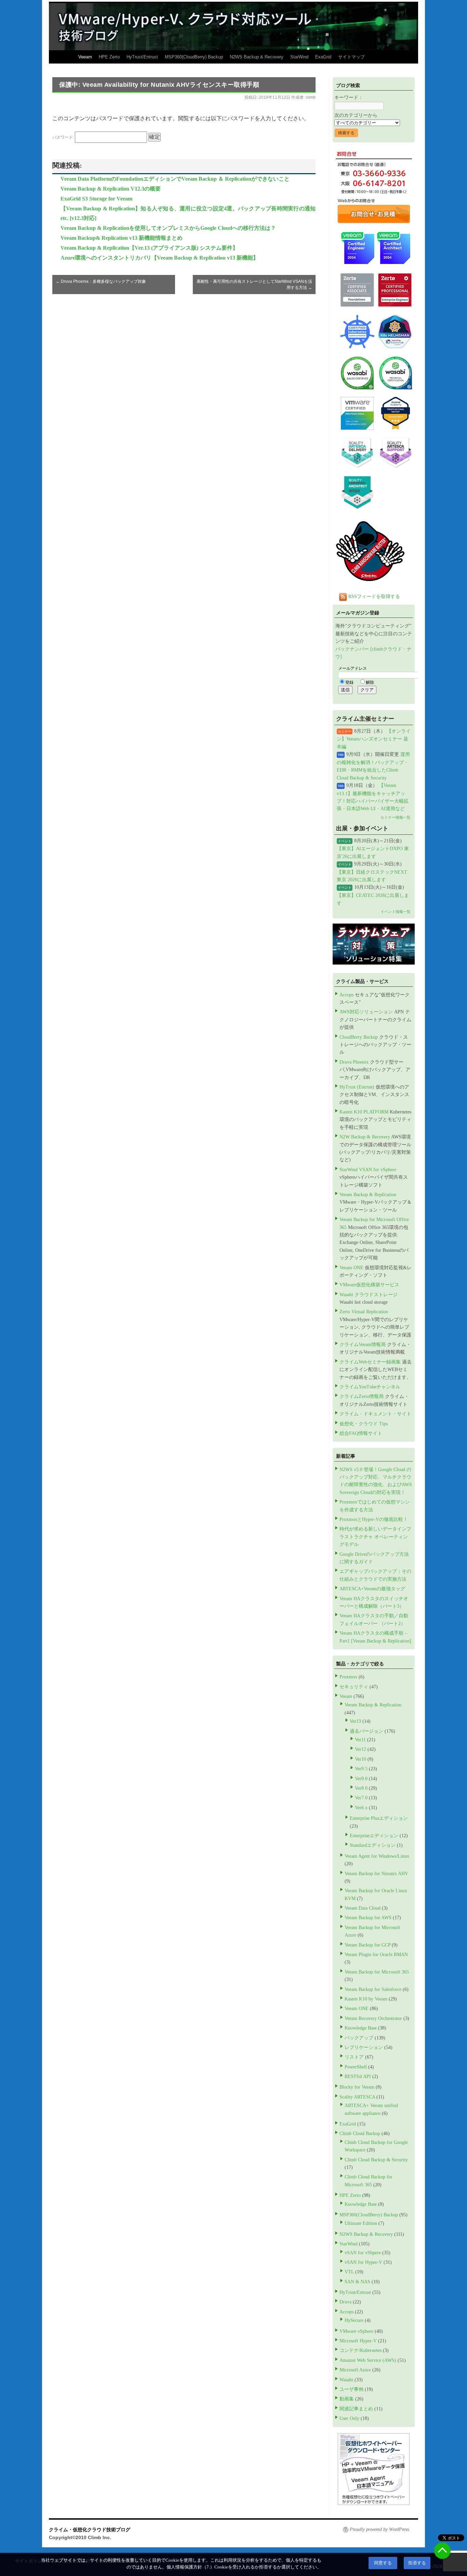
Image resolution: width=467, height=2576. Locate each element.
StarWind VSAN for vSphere (368, 1170)
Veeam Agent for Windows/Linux (377, 1856)
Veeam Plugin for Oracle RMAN (376, 1955)
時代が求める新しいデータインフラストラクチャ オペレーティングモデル (375, 1537)
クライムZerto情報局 (362, 1396)
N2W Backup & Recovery (365, 1137)
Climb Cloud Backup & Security (376, 2160)
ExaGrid (323, 57)
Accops (346, 995)
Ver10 (361, 1759)
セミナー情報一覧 (396, 817)
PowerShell (356, 2067)
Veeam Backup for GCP (368, 1945)
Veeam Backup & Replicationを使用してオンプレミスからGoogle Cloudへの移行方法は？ (168, 228)
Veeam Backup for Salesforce (373, 1989)
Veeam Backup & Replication (368, 1195)
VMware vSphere (356, 2331)
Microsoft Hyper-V (358, 2341)
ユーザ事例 (351, 2389)
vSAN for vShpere (363, 2253)
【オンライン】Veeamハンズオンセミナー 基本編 (374, 739)
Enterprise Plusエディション (379, 1818)
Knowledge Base (361, 2028)
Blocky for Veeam (357, 2087)
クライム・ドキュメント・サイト (375, 1414)
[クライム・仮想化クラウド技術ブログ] (233, 26)
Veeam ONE (351, 1268)
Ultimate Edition (361, 2223)
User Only (349, 2418)
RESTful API (358, 2076)
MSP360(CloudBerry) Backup (194, 57)
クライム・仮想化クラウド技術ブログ (90, 2530)
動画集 (347, 2399)
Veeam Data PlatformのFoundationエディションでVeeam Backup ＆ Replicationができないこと (175, 179)
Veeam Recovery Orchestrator (373, 2018)
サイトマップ (351, 57)
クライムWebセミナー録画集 (370, 1362)
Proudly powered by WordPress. (380, 2529)
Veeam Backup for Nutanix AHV (376, 1874)
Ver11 (360, 1740)
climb (311, 97)
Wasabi (346, 2380)
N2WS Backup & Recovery (257, 57)
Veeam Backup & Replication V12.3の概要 (111, 189)
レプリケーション (364, 2047)
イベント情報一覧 (396, 912)
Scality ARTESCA (357, 2097)
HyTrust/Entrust (142, 57)
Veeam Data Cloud (363, 1908)
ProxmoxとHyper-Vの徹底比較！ (374, 1519)
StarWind (299, 57)
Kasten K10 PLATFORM (364, 1112)
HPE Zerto (109, 57)
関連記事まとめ (356, 2409)
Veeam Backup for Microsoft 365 (377, 1972)
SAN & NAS (357, 2282)
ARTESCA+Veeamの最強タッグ (372, 1589)
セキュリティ (354, 1687)
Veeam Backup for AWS (368, 1918)
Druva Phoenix (354, 1062)
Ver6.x (361, 1808)
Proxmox (348, 1677)
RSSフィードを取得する (373, 597)
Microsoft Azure (355, 2370)
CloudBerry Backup (359, 1037)
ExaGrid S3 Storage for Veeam (96, 199)
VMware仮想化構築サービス (369, 1285)
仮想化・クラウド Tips (364, 1424)
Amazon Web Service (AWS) (368, 2360)
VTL (349, 2272)
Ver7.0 (361, 1798)
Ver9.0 (361, 1779)
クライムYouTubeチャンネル (370, 1387)
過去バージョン (366, 1731)
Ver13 (355, 1721)
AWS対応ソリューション (366, 1012)
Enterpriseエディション (374, 1836)
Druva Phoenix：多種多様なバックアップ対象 (101, 281)
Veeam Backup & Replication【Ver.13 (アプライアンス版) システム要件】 (149, 248)
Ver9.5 (361, 1769)
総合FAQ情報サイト (361, 1433)
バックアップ (359, 2038)
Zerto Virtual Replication (364, 1312)
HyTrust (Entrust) (357, 1087)
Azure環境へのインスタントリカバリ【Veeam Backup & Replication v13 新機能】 (159, 258)
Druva (345, 2302)
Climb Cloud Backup (360, 2134)
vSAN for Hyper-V (363, 2262)
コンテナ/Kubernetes (361, 2350)
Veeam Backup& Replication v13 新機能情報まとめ (122, 238)
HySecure (354, 2320)
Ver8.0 (361, 1788)
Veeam (85, 57)
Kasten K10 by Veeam (366, 1999)
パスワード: (64, 137)
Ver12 (361, 1749)
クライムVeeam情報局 (363, 1345)
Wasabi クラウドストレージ (369, 1295)
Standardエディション (373, 1845)
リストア (354, 2057)
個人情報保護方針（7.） (190, 2567)
